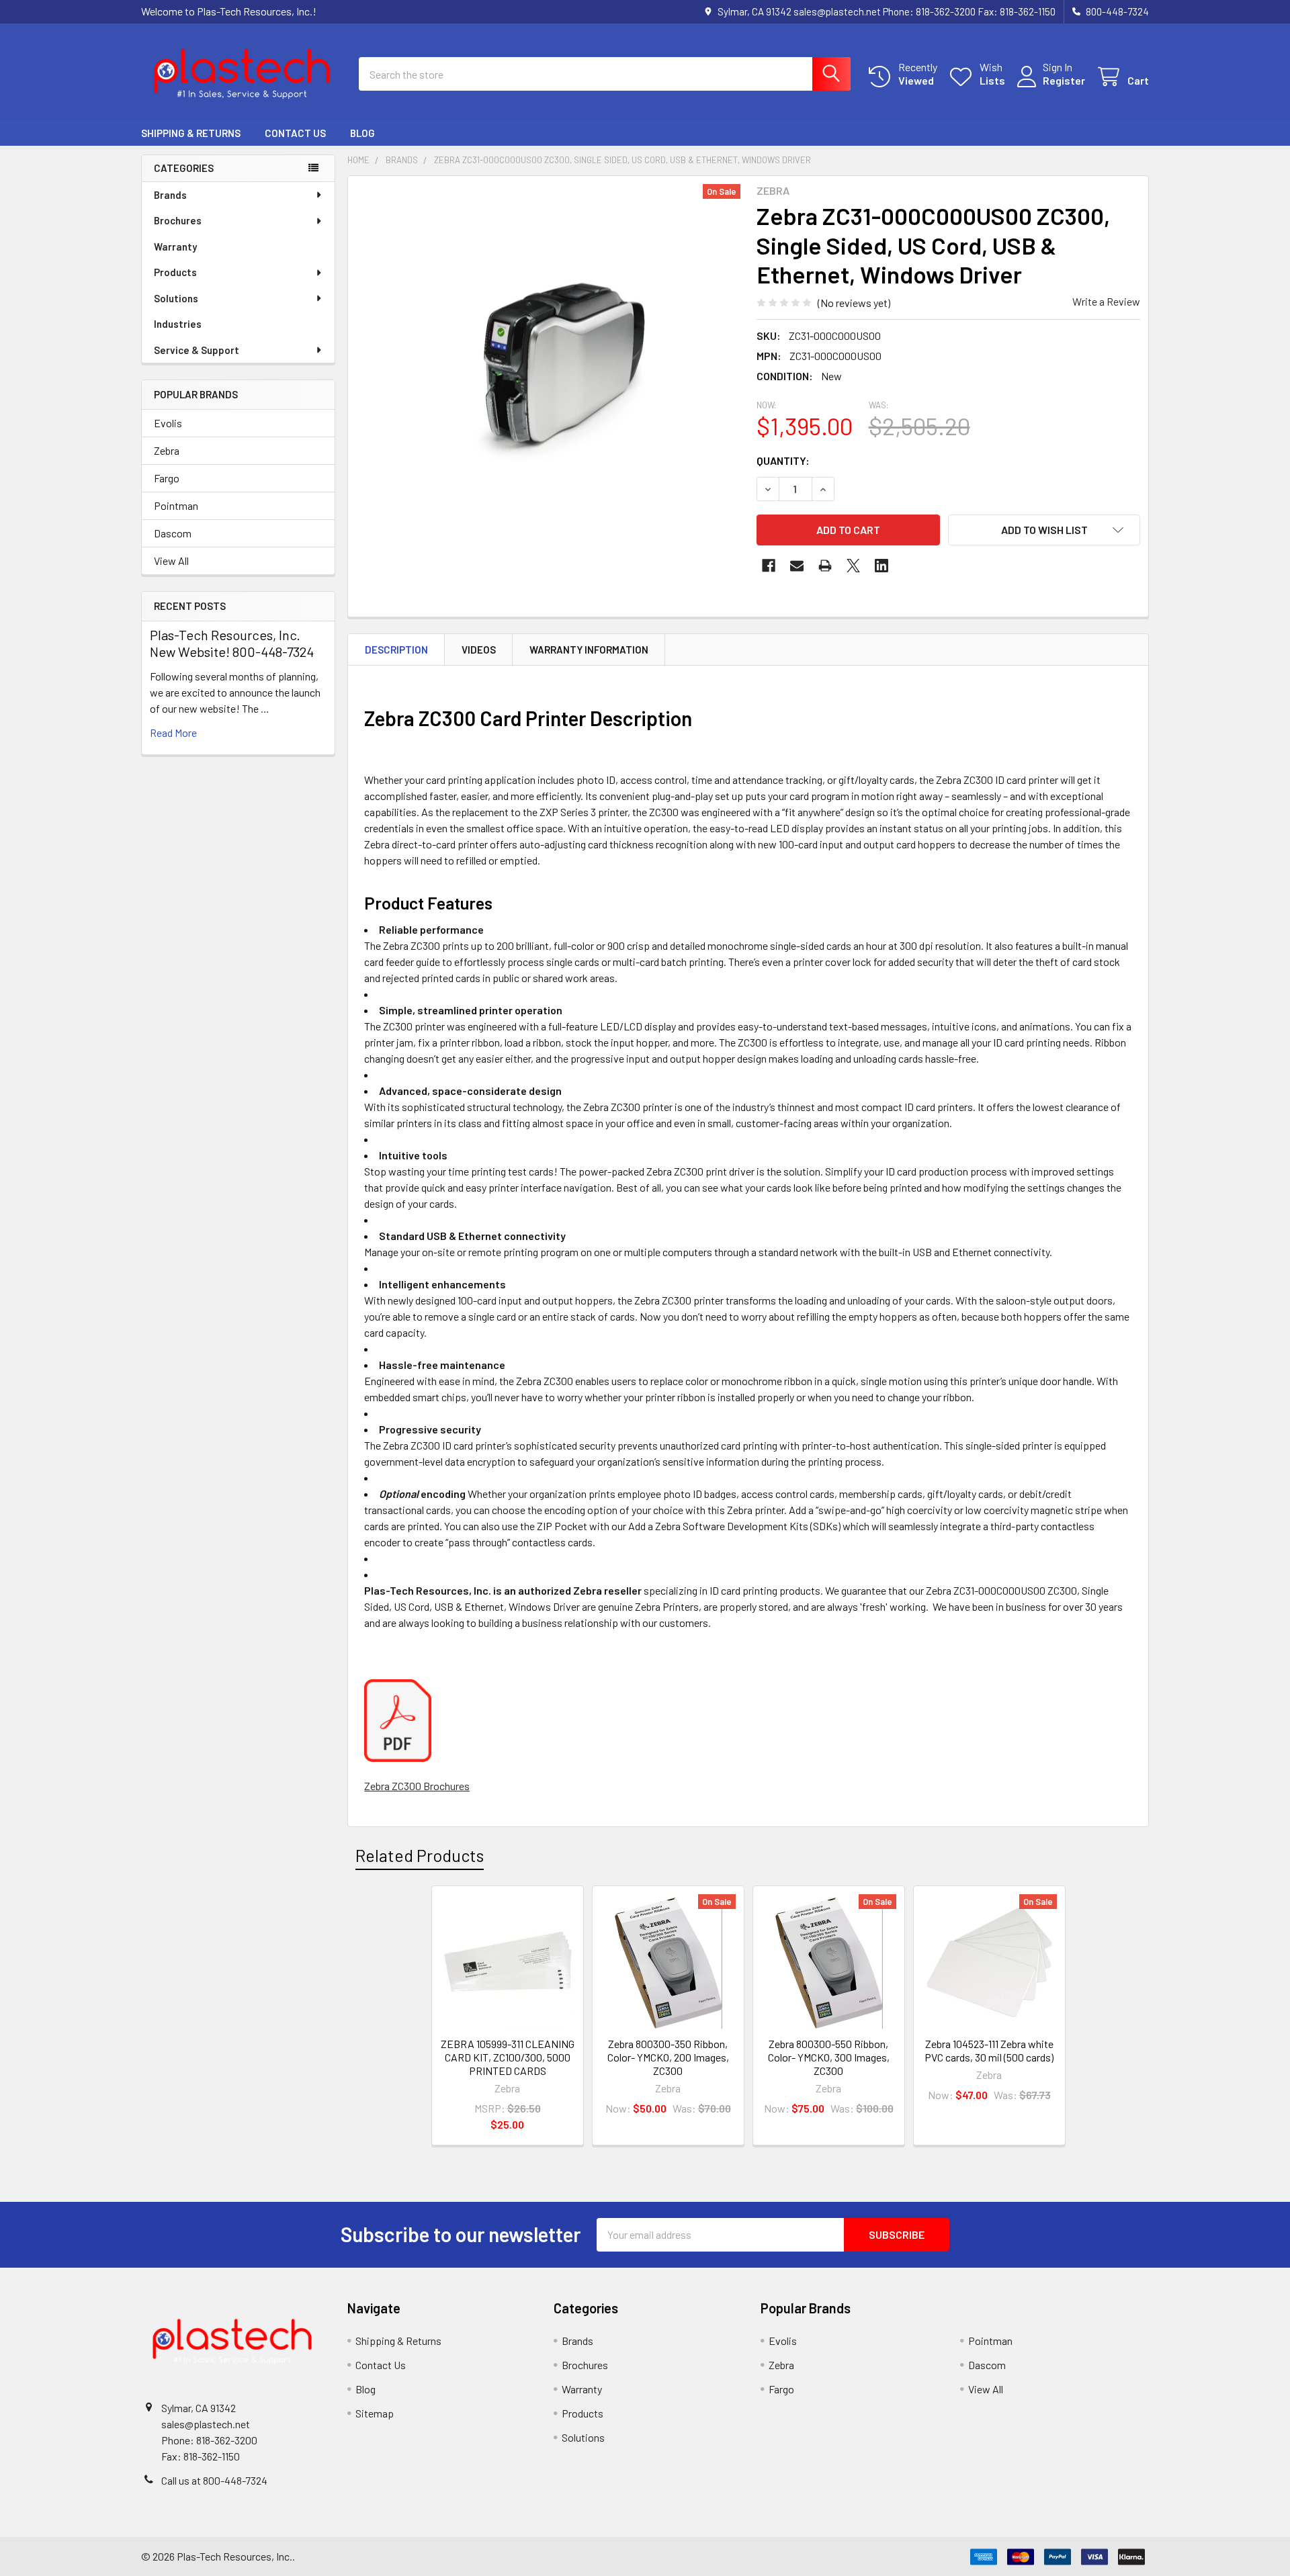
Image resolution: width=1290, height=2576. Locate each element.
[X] (853, 566)
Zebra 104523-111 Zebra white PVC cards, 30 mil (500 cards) (989, 2050)
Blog (362, 133)
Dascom (173, 533)
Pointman (176, 505)
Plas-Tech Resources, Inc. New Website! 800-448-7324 (232, 643)
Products (175, 272)
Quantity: (783, 460)
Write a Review (1106, 301)
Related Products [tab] (420, 1855)
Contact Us (295, 133)
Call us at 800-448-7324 (214, 2480)
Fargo (167, 478)
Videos (479, 650)
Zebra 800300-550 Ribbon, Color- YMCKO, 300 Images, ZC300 (829, 2057)
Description (396, 650)
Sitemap (375, 2413)
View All (171, 561)
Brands (170, 195)
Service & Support (197, 350)
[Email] (797, 566)
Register (1064, 80)
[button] (1044, 530)
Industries (178, 324)
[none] (548, 376)
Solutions (176, 298)
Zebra (167, 450)
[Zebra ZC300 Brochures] (398, 1719)
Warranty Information (589, 650)
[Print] (825, 566)
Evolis (168, 423)
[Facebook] (769, 566)
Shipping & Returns (191, 133)
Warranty (175, 247)
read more (173, 732)
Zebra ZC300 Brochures (417, 1786)
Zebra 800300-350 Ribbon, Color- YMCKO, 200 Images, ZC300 (668, 2057)
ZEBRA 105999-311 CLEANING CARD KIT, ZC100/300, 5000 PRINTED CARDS (508, 2057)
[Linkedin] (881, 566)
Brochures (178, 220)
